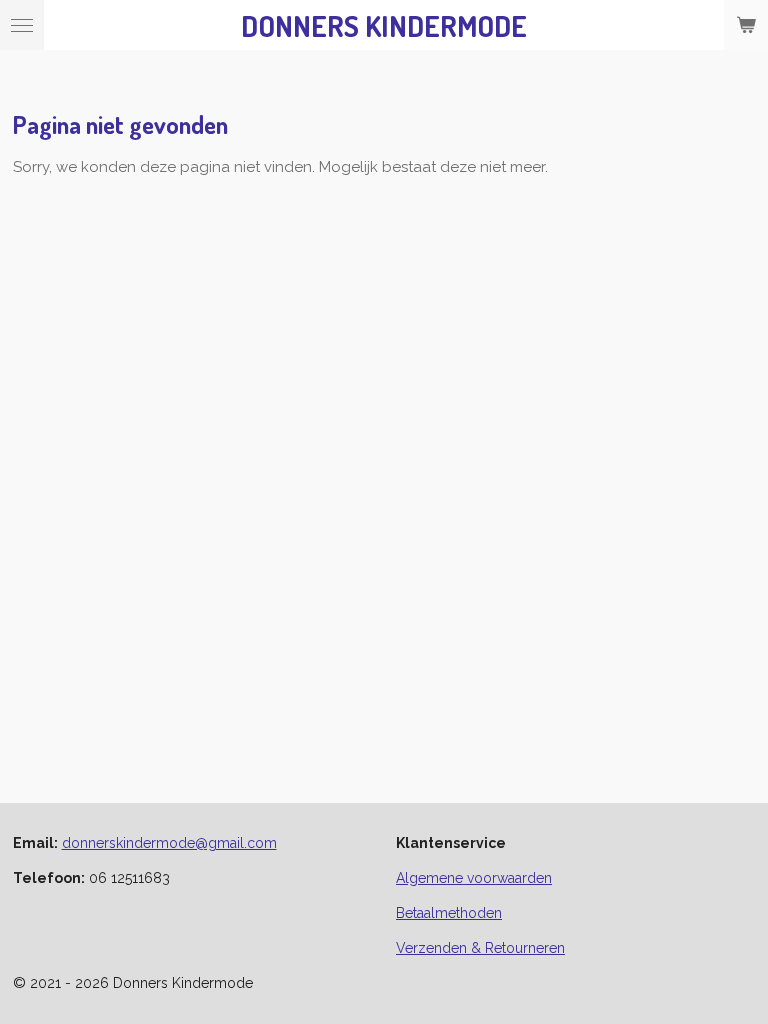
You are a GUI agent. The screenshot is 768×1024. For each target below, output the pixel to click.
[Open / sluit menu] (22, 25)
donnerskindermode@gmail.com (169, 843)
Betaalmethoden (449, 913)
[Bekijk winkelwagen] (746, 25)
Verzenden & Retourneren (480, 948)
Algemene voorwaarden (474, 878)
